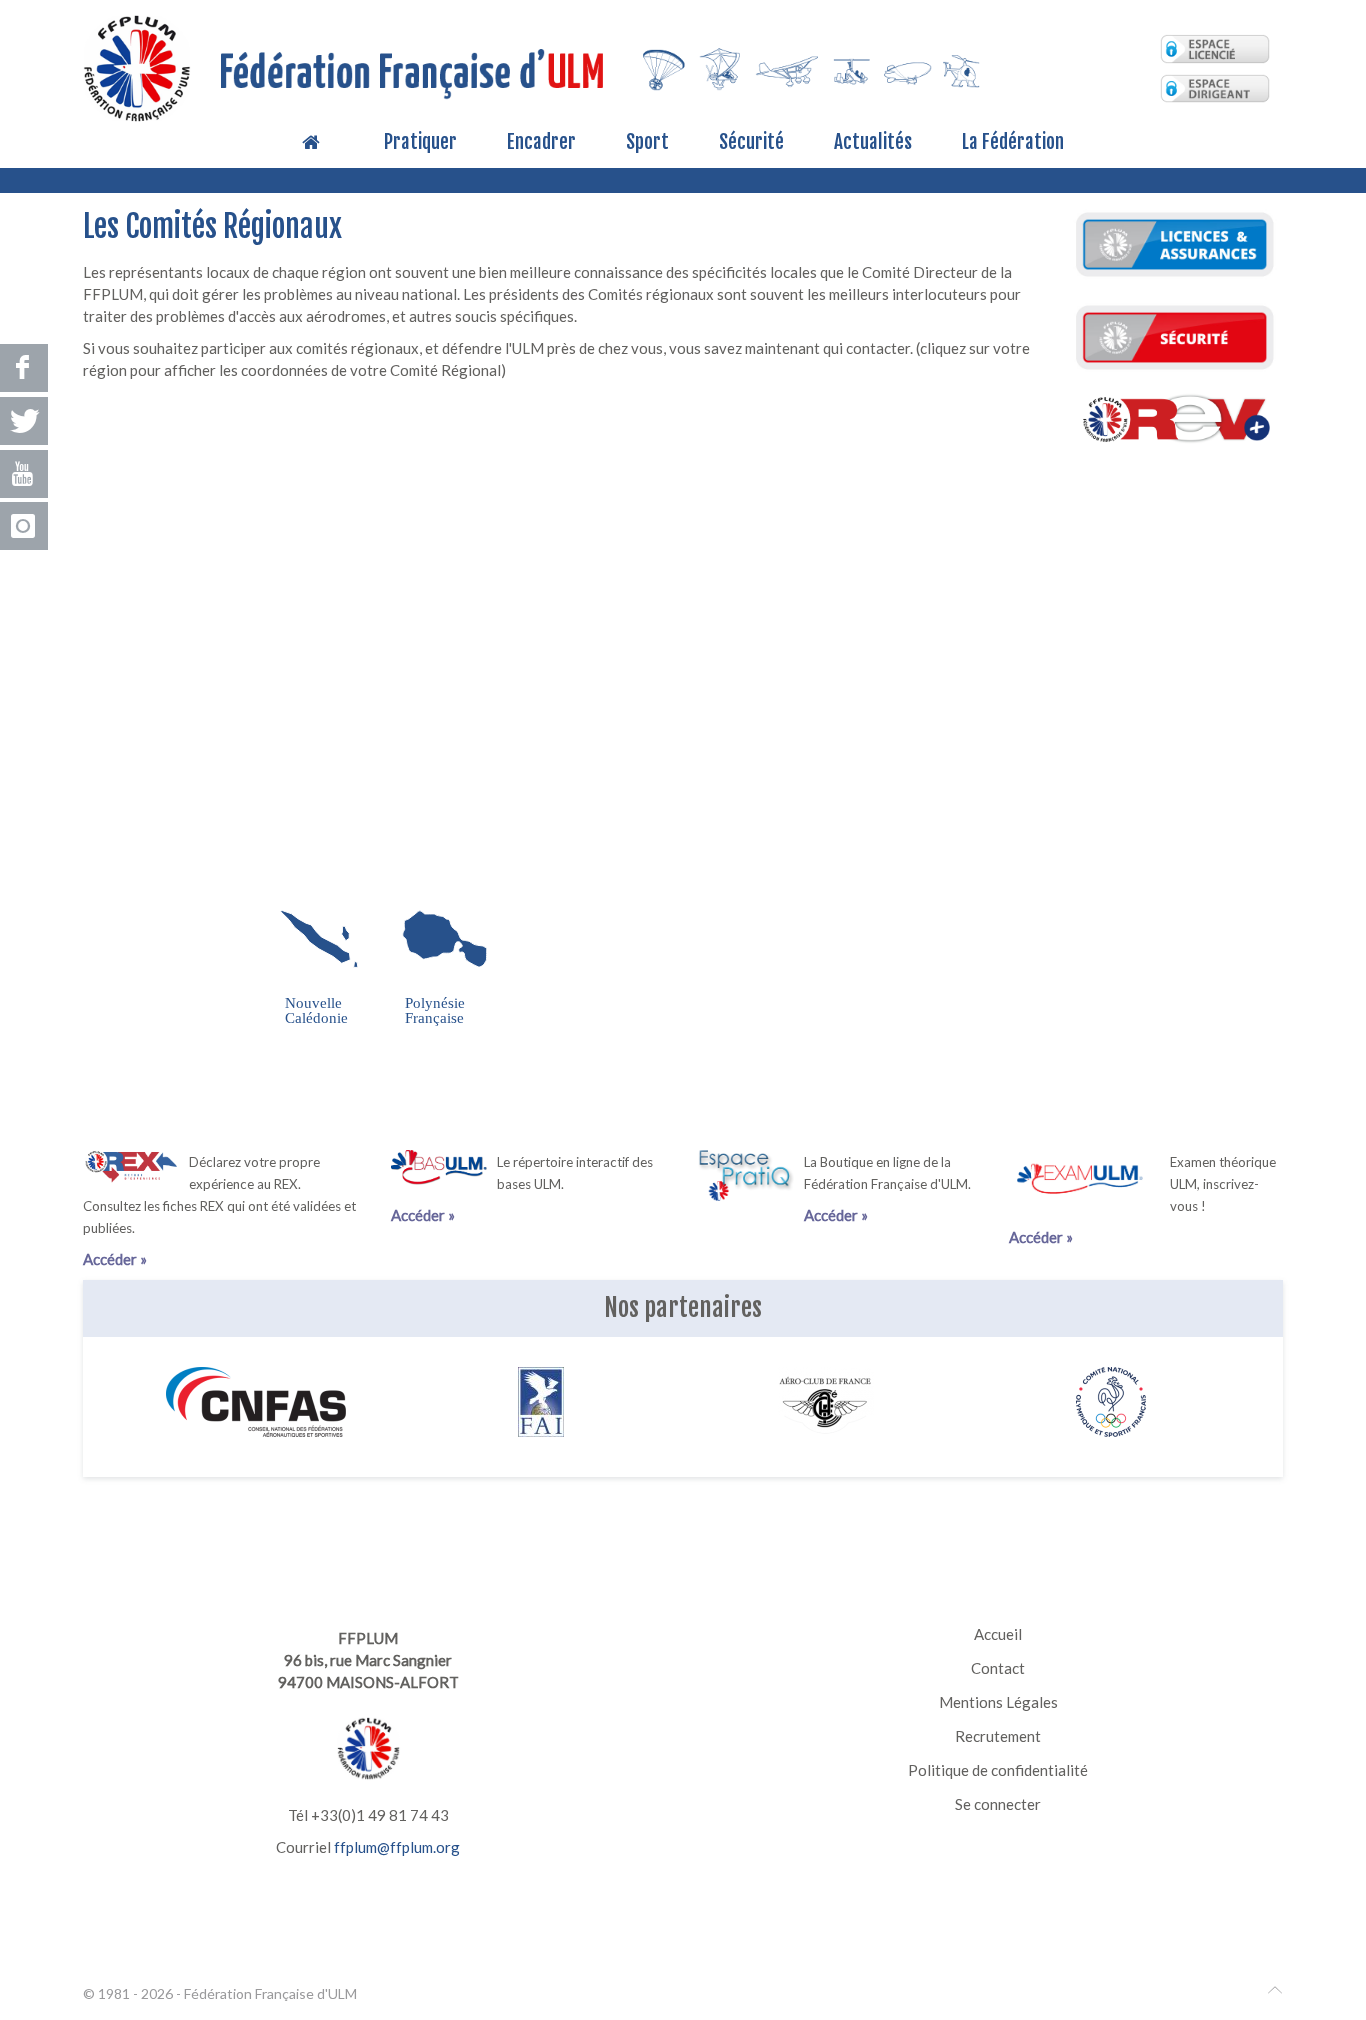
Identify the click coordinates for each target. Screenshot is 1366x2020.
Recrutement (998, 1736)
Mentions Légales (998, 1702)
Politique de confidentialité (998, 1770)
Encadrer (541, 143)
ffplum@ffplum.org (397, 1847)
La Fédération (1013, 143)
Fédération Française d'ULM (270, 1993)
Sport (647, 143)
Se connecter (998, 1804)
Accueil (998, 1634)
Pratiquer (420, 143)
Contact (998, 1668)
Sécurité (751, 143)
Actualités (873, 143)
